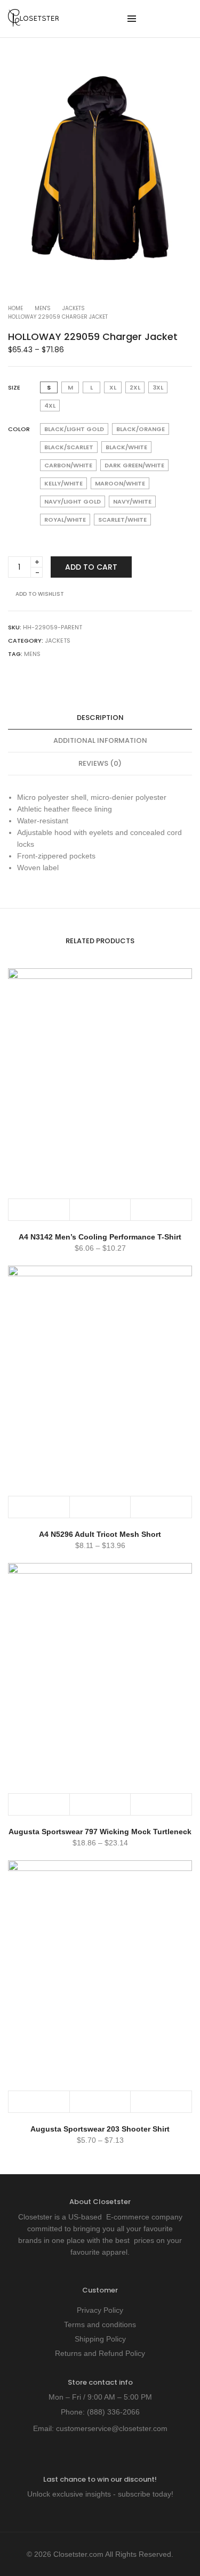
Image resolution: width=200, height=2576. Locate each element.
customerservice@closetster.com (112, 2428)
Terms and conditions (100, 2324)
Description (100, 718)
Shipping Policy (100, 2339)
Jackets (74, 308)
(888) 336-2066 (113, 2412)
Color (19, 429)
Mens (32, 654)
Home (15, 308)
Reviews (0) (100, 763)
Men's (43, 308)
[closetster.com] (33, 22)
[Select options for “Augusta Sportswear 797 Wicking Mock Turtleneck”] (39, 1804)
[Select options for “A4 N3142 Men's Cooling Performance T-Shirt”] (39, 1210)
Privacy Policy (100, 2310)
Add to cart (91, 567)
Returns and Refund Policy (100, 2353)
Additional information (100, 740)
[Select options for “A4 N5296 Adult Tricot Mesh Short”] (39, 1507)
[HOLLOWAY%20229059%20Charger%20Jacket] (12, 675)
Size (14, 387)
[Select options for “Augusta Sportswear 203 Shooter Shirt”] (39, 2102)
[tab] (100, 718)
